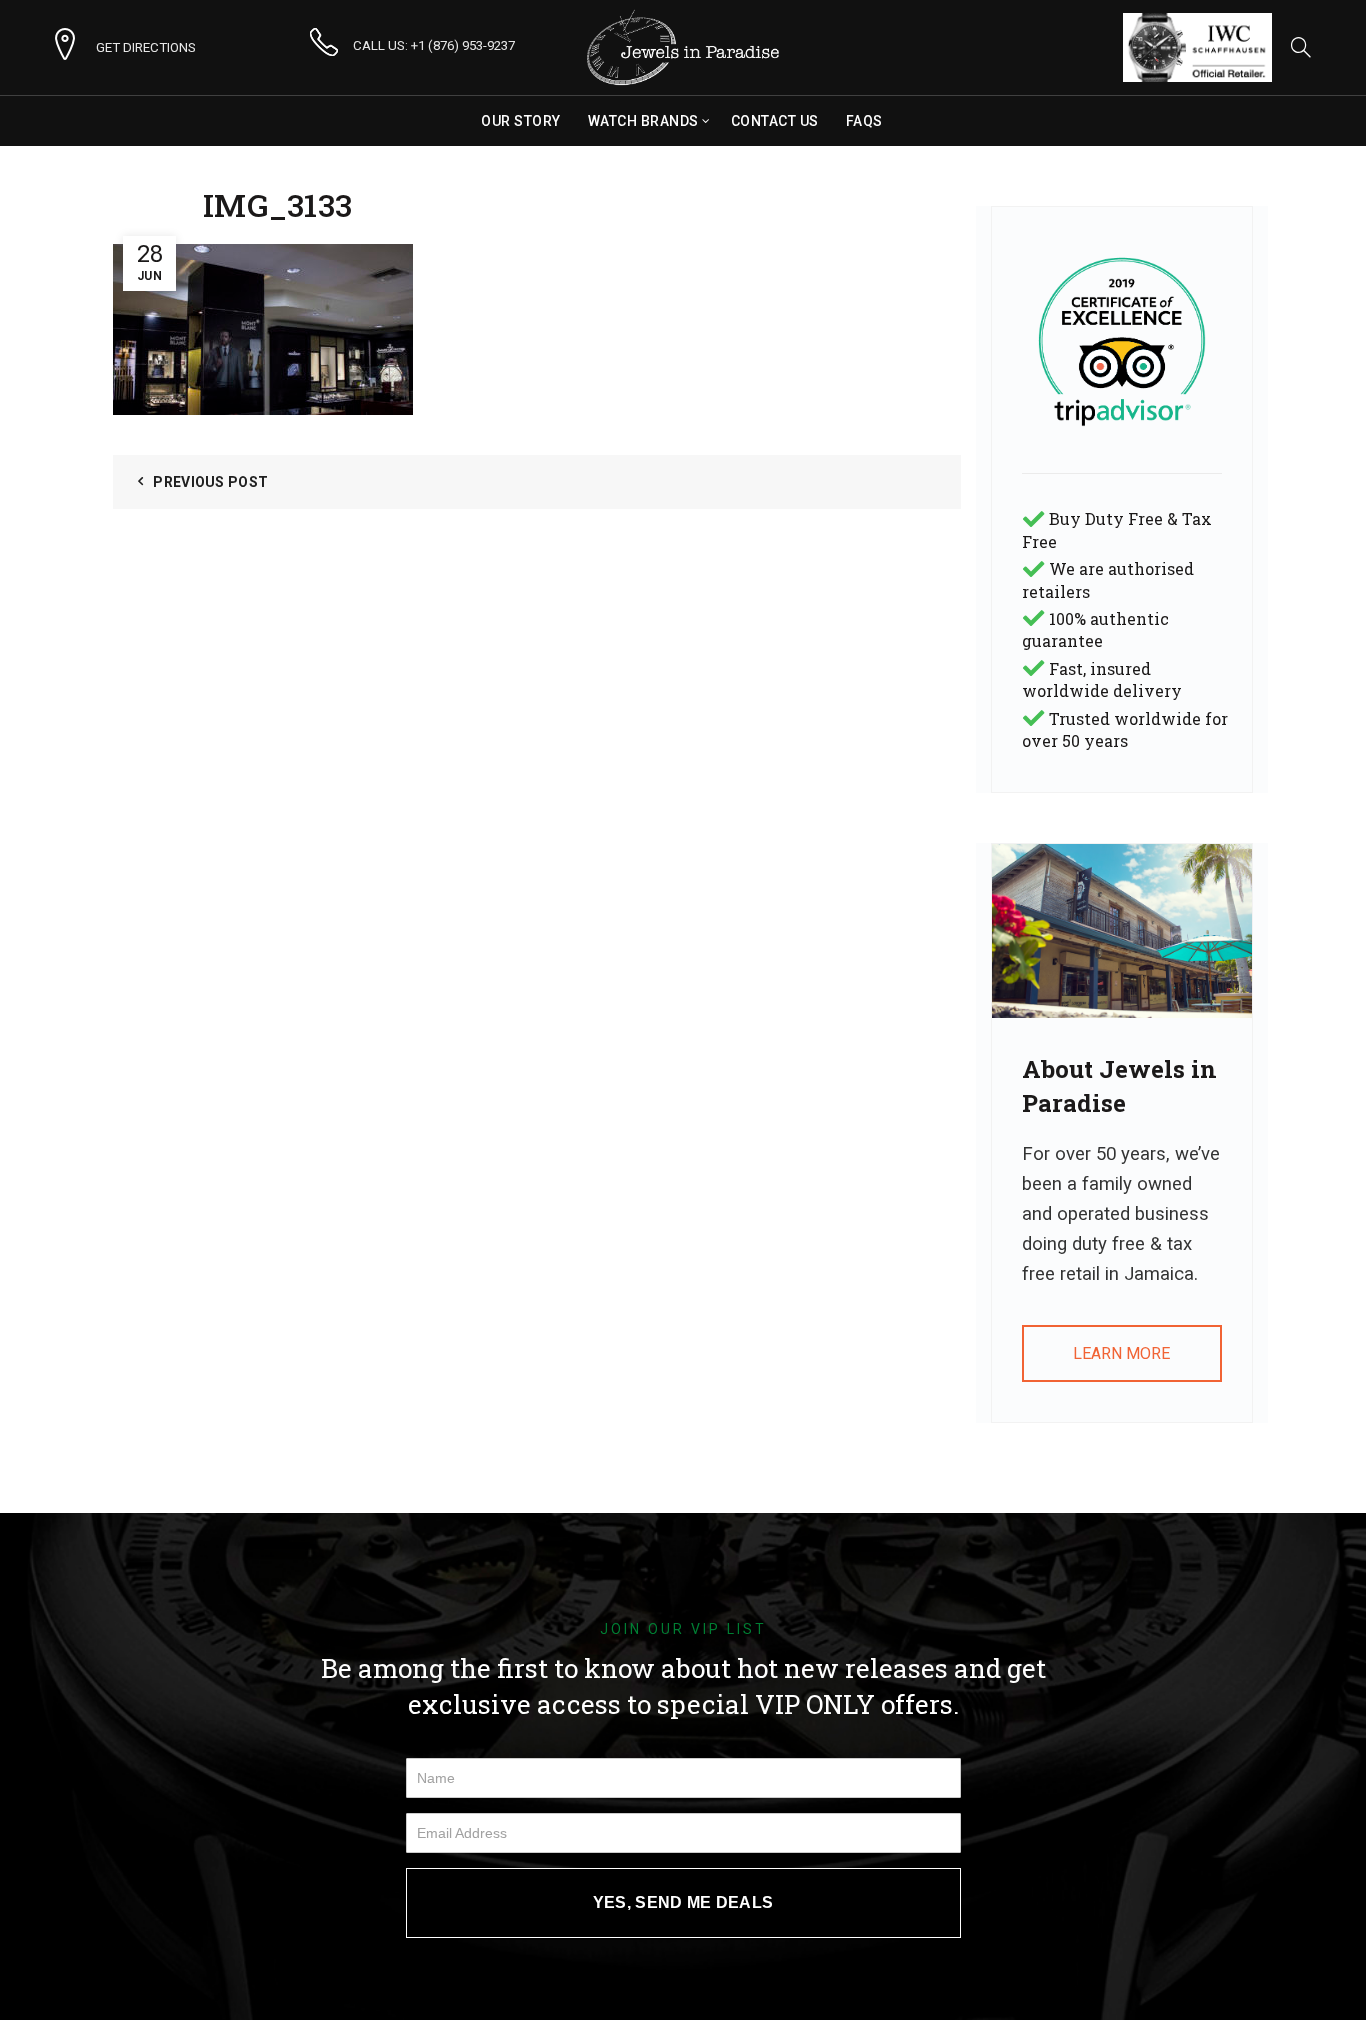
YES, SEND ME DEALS (683, 1902)
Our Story (521, 121)
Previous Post (210, 482)
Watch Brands (643, 121)
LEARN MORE (1121, 1353)
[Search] (1301, 47)
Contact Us (775, 121)
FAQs (864, 121)
